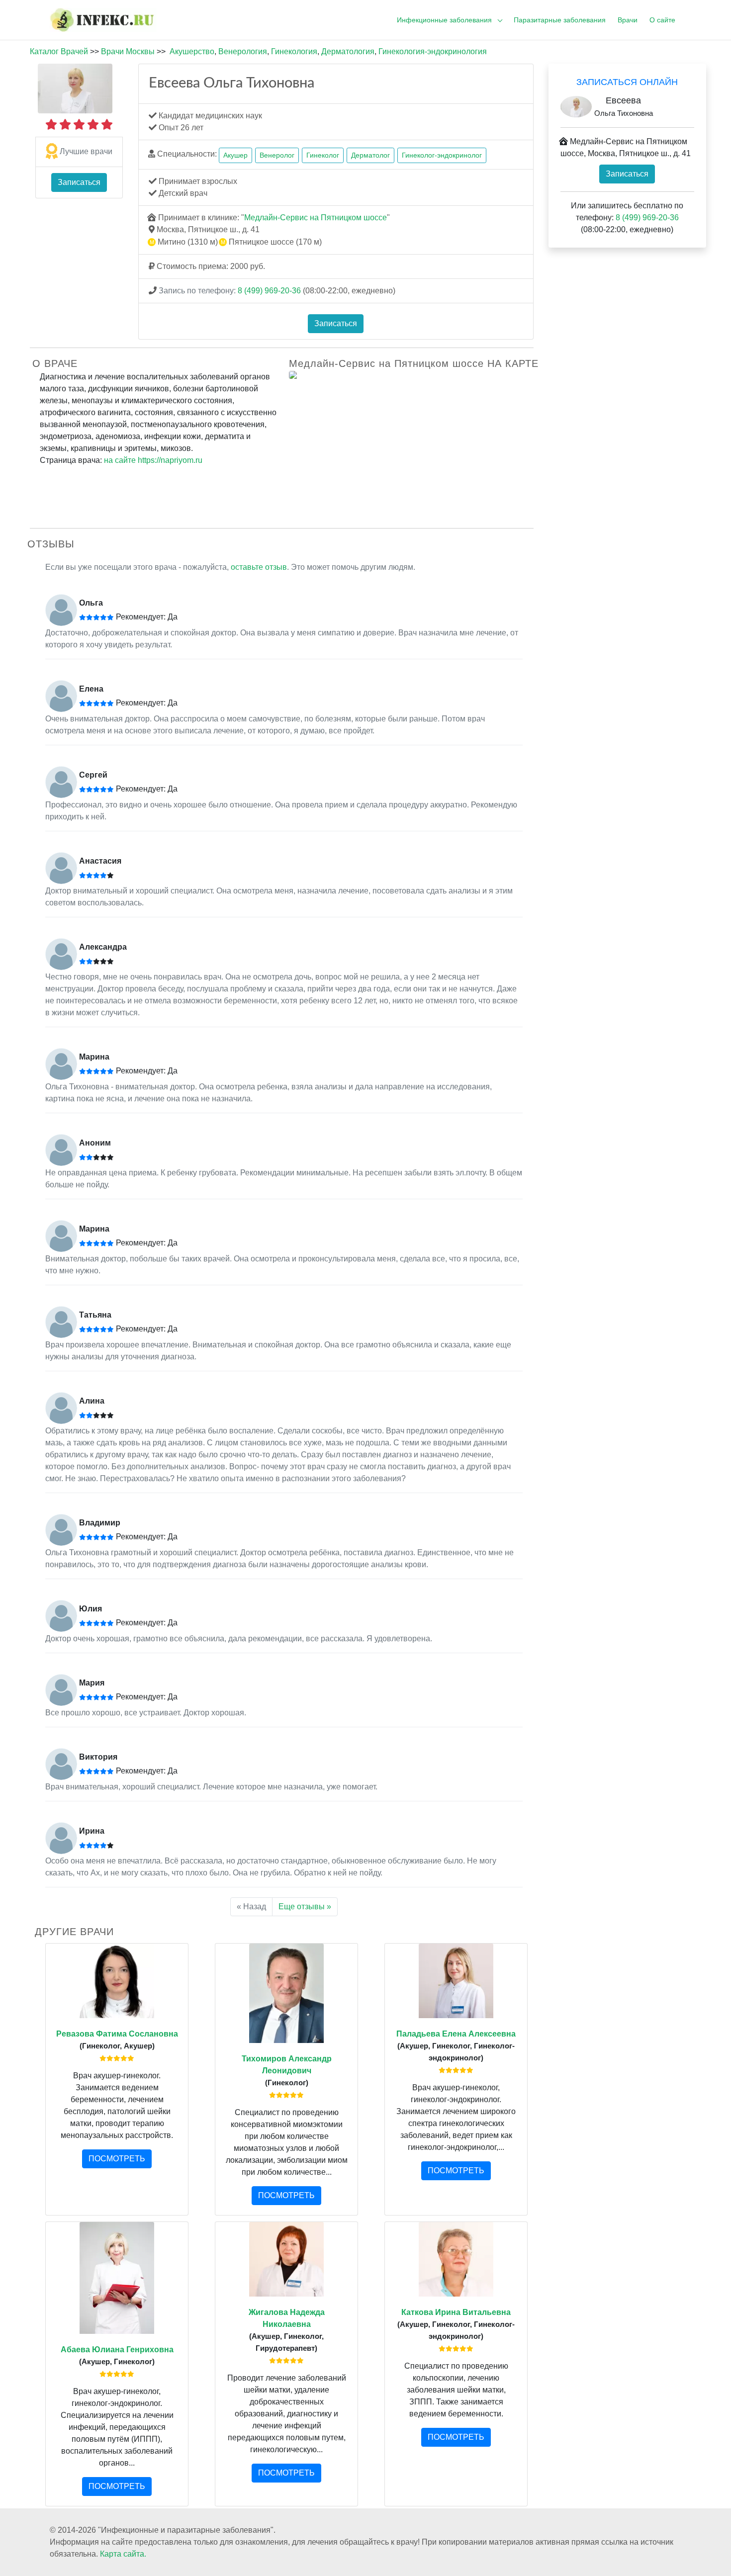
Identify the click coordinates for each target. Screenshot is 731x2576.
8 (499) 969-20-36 (269, 291)
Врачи (628, 20)
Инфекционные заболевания (444, 20)
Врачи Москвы (128, 51)
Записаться (79, 182)
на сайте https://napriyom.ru (153, 460)
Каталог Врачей (59, 51)
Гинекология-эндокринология (433, 51)
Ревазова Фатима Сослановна (117, 2034)
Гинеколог (323, 155)
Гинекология (294, 51)
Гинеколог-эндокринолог (442, 155)
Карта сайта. (123, 2554)
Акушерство (192, 51)
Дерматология (348, 51)
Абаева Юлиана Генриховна (117, 2350)
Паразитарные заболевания (560, 20)
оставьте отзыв (259, 567)
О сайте (662, 20)
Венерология (243, 51)
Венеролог (277, 155)
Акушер (235, 155)
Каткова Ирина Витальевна (456, 2312)
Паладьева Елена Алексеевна (456, 2034)
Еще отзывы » (305, 1907)
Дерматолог (370, 155)
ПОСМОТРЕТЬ (117, 2159)
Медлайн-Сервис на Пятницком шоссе (316, 218)
